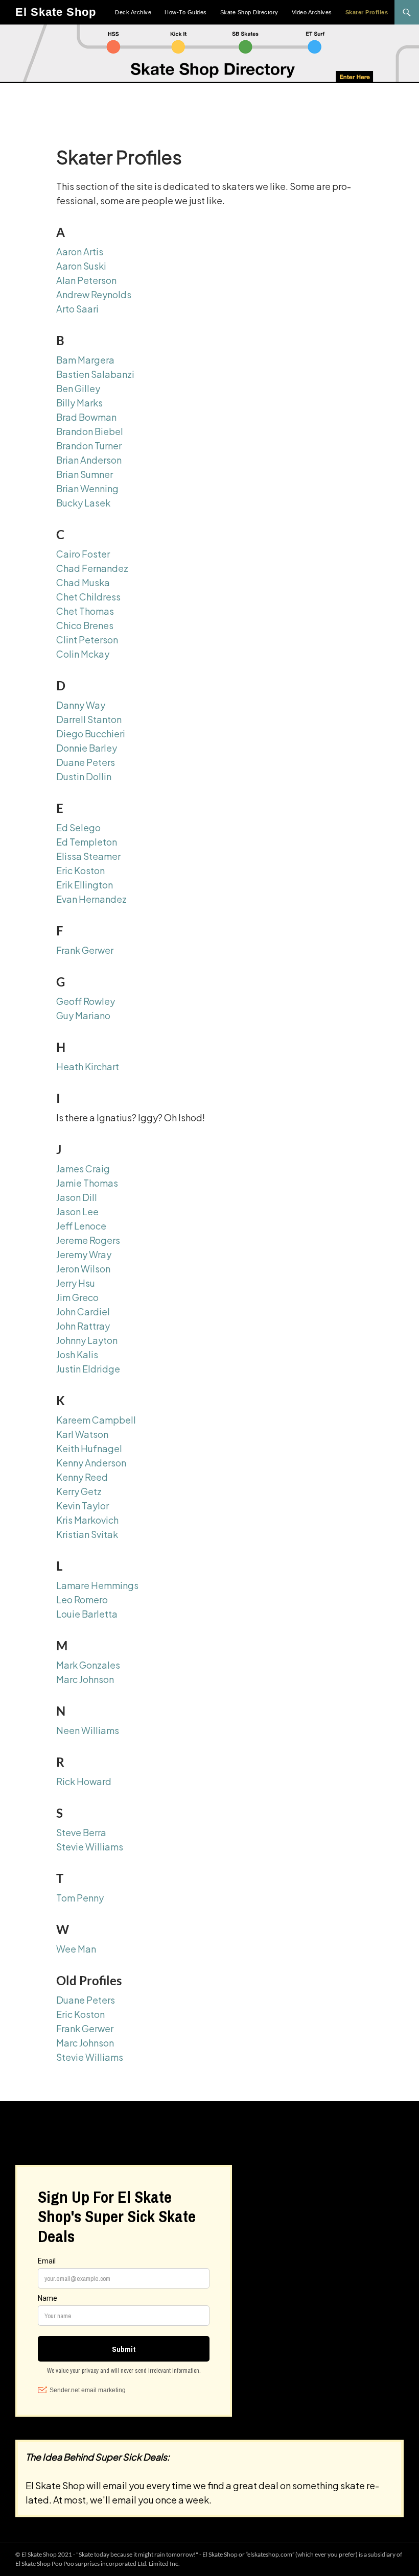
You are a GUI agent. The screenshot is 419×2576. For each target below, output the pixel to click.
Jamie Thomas (87, 1183)
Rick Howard (84, 1781)
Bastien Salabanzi (95, 374)
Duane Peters (86, 762)
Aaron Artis (80, 251)
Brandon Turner (89, 446)
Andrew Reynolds (94, 294)
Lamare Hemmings (97, 1585)
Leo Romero (82, 1599)
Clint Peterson (87, 640)
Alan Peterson (86, 280)
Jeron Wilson (83, 1269)
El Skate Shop (56, 12)
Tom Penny (80, 1898)
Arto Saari (77, 309)
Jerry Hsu (76, 1283)
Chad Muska (83, 582)
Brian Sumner (85, 474)
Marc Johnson (85, 1679)
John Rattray (83, 1326)
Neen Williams (88, 1730)
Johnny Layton (87, 1340)
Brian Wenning (87, 488)
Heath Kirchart (88, 1066)
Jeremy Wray (84, 1254)
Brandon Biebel (90, 431)
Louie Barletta (87, 1614)
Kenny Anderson (91, 1463)
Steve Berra (81, 1832)
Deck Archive (133, 12)
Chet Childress (88, 597)
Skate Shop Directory (249, 12)
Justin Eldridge (88, 1369)
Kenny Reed (82, 1477)
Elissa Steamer (88, 856)
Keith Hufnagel (89, 1448)
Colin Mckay (83, 654)
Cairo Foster (83, 554)
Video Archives (312, 12)
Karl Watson (82, 1434)
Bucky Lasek (83, 503)
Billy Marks (79, 403)
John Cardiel (83, 1311)
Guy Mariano (83, 1015)
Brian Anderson (89, 460)
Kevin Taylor (83, 1506)
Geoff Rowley (86, 1001)
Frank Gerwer (85, 950)
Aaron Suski (81, 266)
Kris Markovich (87, 1520)
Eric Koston (80, 870)
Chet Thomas (85, 611)
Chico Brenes (85, 625)
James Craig (83, 1169)
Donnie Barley (87, 748)
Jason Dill (77, 1197)
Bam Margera (85, 360)
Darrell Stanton (89, 719)
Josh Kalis (77, 1354)
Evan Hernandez (91, 899)
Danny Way (81, 705)
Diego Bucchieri (91, 733)
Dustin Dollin (84, 776)
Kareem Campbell (96, 1420)
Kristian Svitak (87, 1534)
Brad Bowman (86, 417)
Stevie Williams (90, 1847)
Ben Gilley (78, 388)
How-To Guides (186, 12)
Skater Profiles (367, 12)
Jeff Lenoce (81, 1226)
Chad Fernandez (92, 568)
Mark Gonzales (88, 1665)
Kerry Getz (79, 1491)
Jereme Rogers (88, 1240)
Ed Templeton (87, 842)
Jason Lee (77, 1211)
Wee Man (76, 1949)
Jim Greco (77, 1297)
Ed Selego (78, 827)
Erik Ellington (85, 885)
